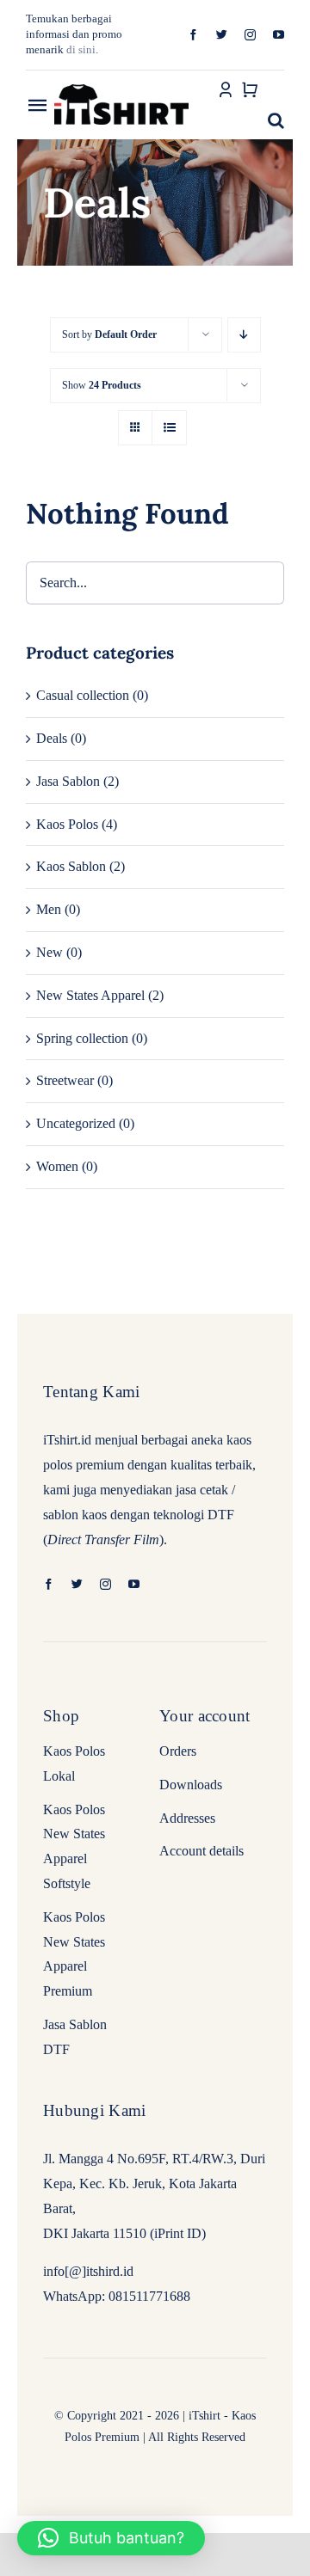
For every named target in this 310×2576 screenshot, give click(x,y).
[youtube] (279, 35)
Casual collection (83, 695)
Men (49, 909)
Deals (52, 738)
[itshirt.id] (121, 86)
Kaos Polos (67, 824)
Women (57, 1166)
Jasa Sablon (68, 781)
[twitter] (222, 35)
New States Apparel (90, 995)
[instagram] (250, 35)
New (50, 952)
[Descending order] (244, 335)
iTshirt (205, 2416)
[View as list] (169, 428)
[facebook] (193, 35)
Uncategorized (76, 1123)
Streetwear (65, 1080)
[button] (276, 120)
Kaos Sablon (71, 866)
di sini (81, 49)
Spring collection (82, 1038)
